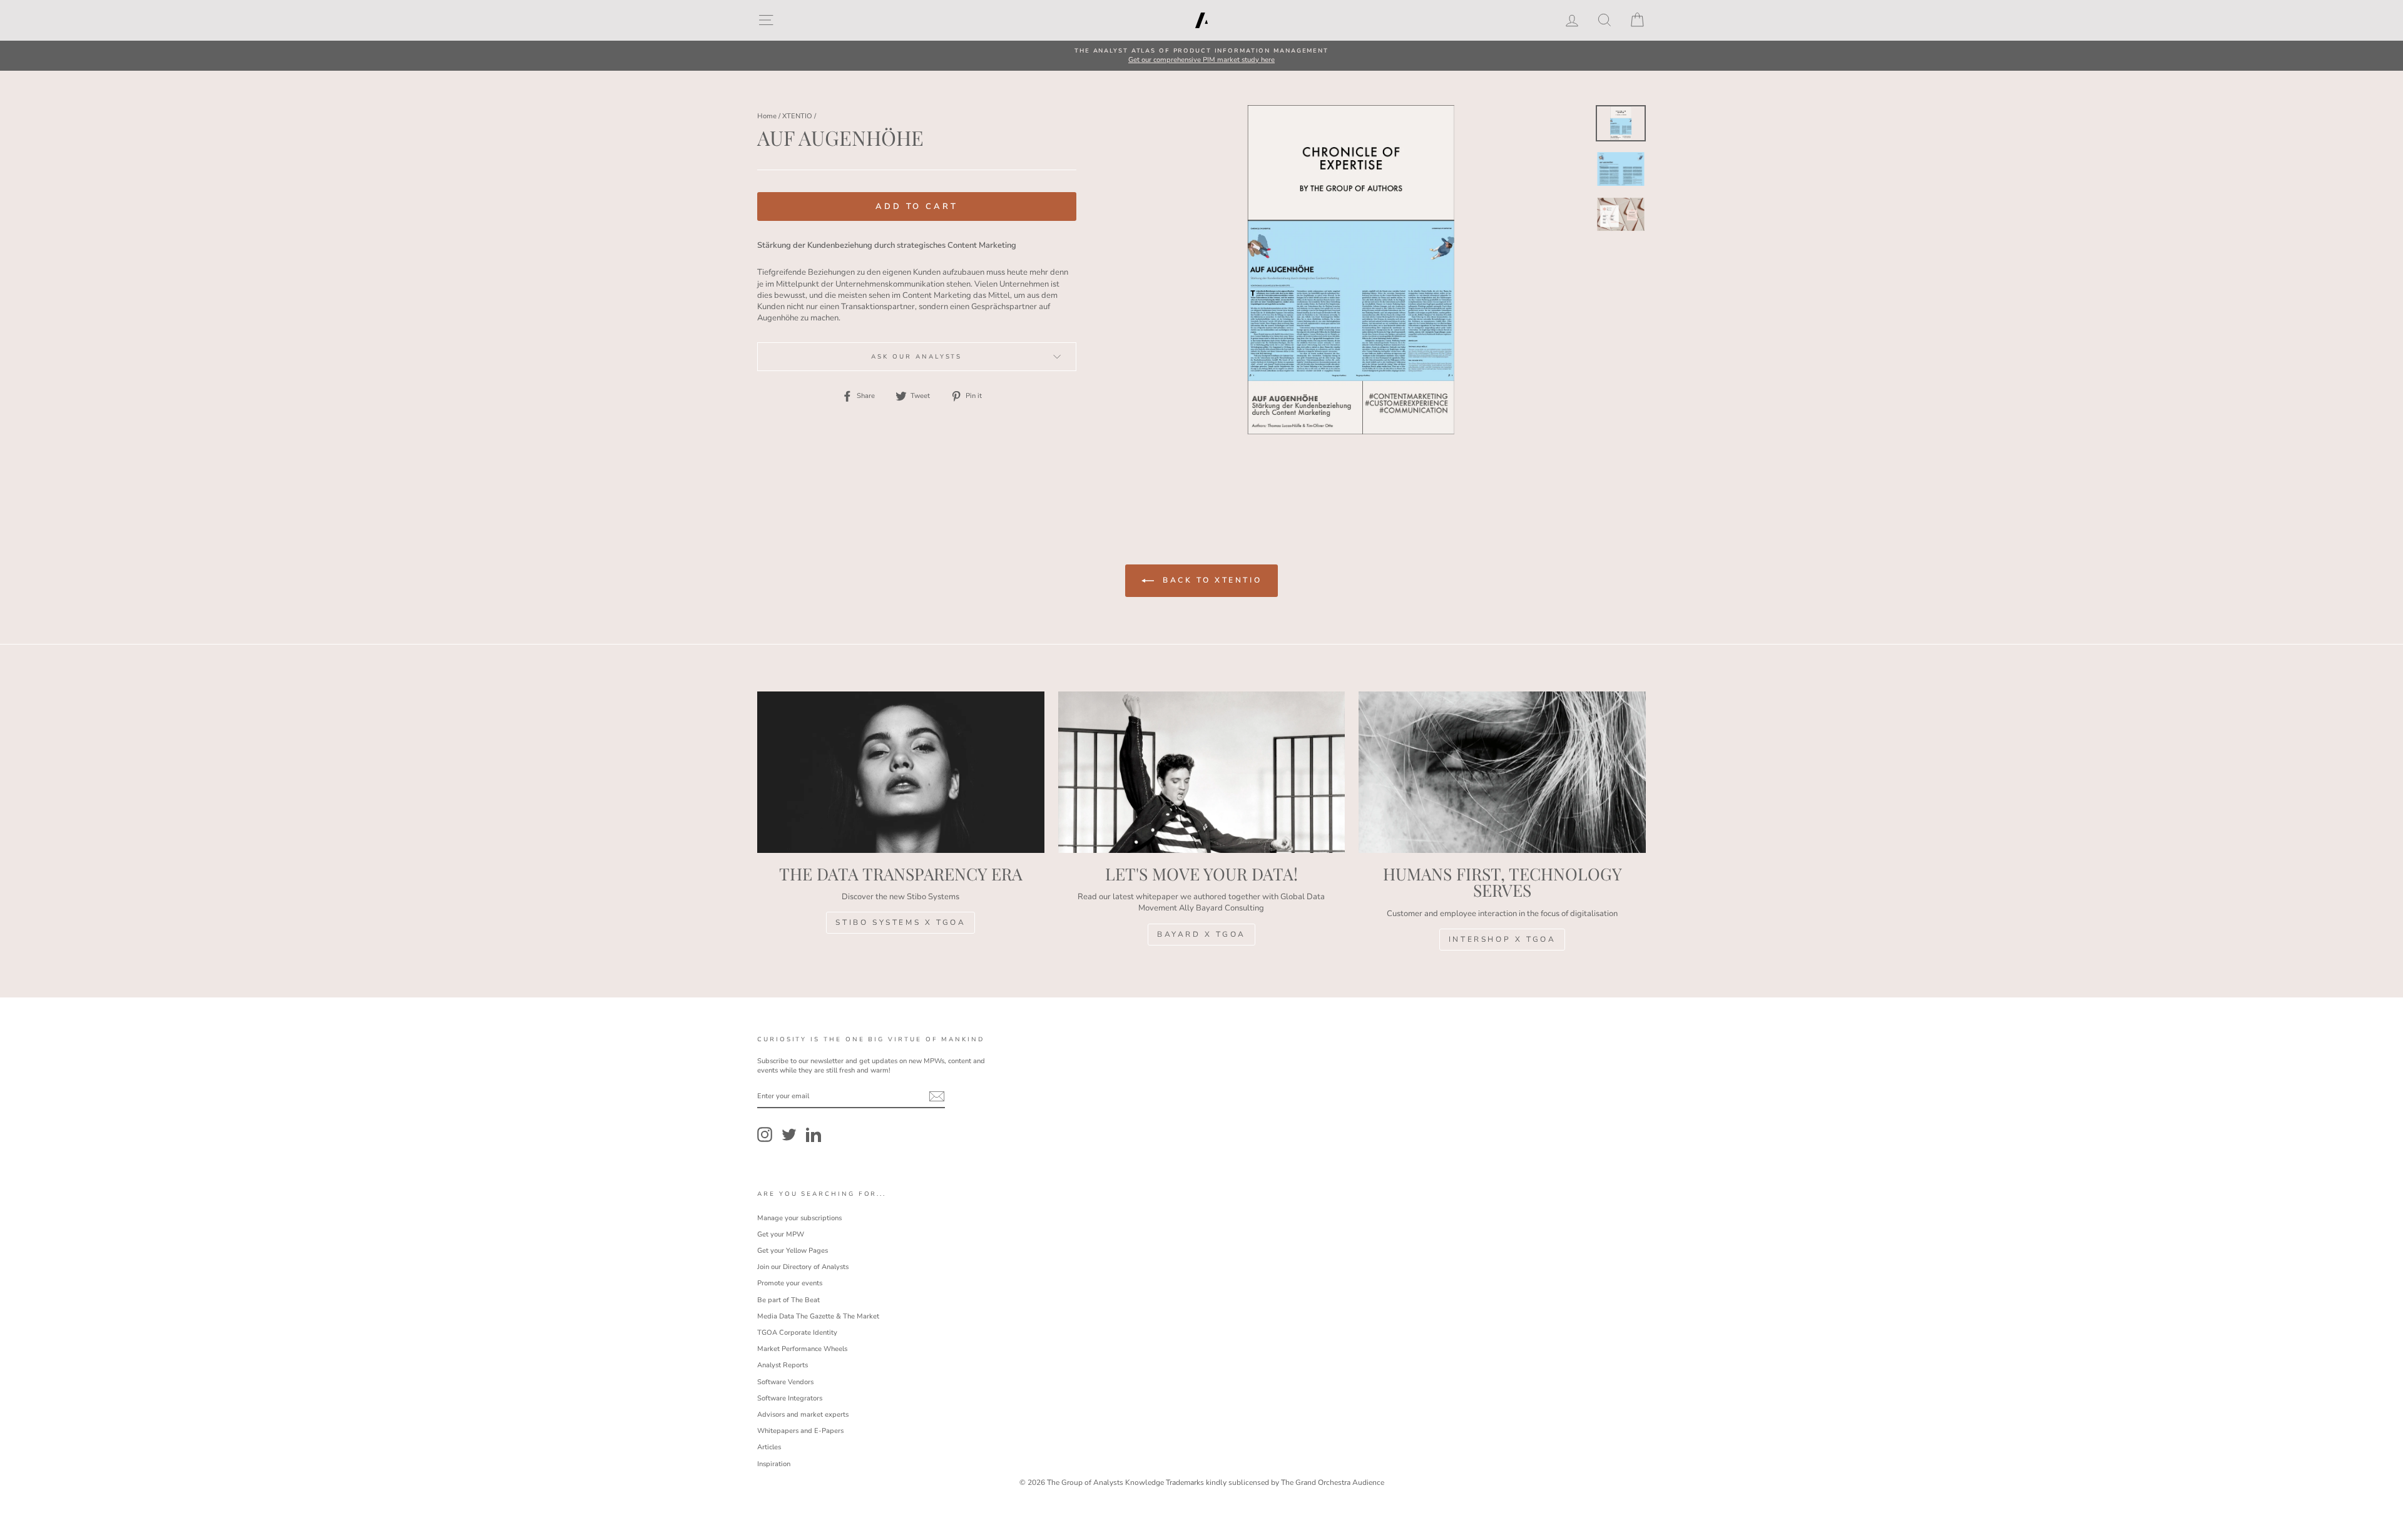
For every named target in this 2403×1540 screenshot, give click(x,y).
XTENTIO (797, 116)
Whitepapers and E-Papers (800, 1431)
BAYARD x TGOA (1201, 934)
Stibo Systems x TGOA (900, 922)
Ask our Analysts (916, 356)
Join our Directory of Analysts (803, 1267)
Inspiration (774, 1464)
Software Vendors (785, 1382)
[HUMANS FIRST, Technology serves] (1502, 772)
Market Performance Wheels (802, 1349)
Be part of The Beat (788, 1300)
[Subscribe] (937, 1096)
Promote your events (790, 1283)
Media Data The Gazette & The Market (818, 1316)
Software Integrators (790, 1398)
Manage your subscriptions (799, 1218)
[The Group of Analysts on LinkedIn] (814, 1135)
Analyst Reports (783, 1365)
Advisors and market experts (803, 1415)
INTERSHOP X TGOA (1503, 939)
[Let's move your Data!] (1202, 772)
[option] (1201, 56)
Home (767, 116)
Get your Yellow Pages (793, 1251)
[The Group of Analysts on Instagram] (765, 1135)
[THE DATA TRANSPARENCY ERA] (901, 772)
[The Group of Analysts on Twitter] (789, 1135)
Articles (769, 1447)
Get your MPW (781, 1234)
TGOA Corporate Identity (797, 1333)
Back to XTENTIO (1211, 580)
